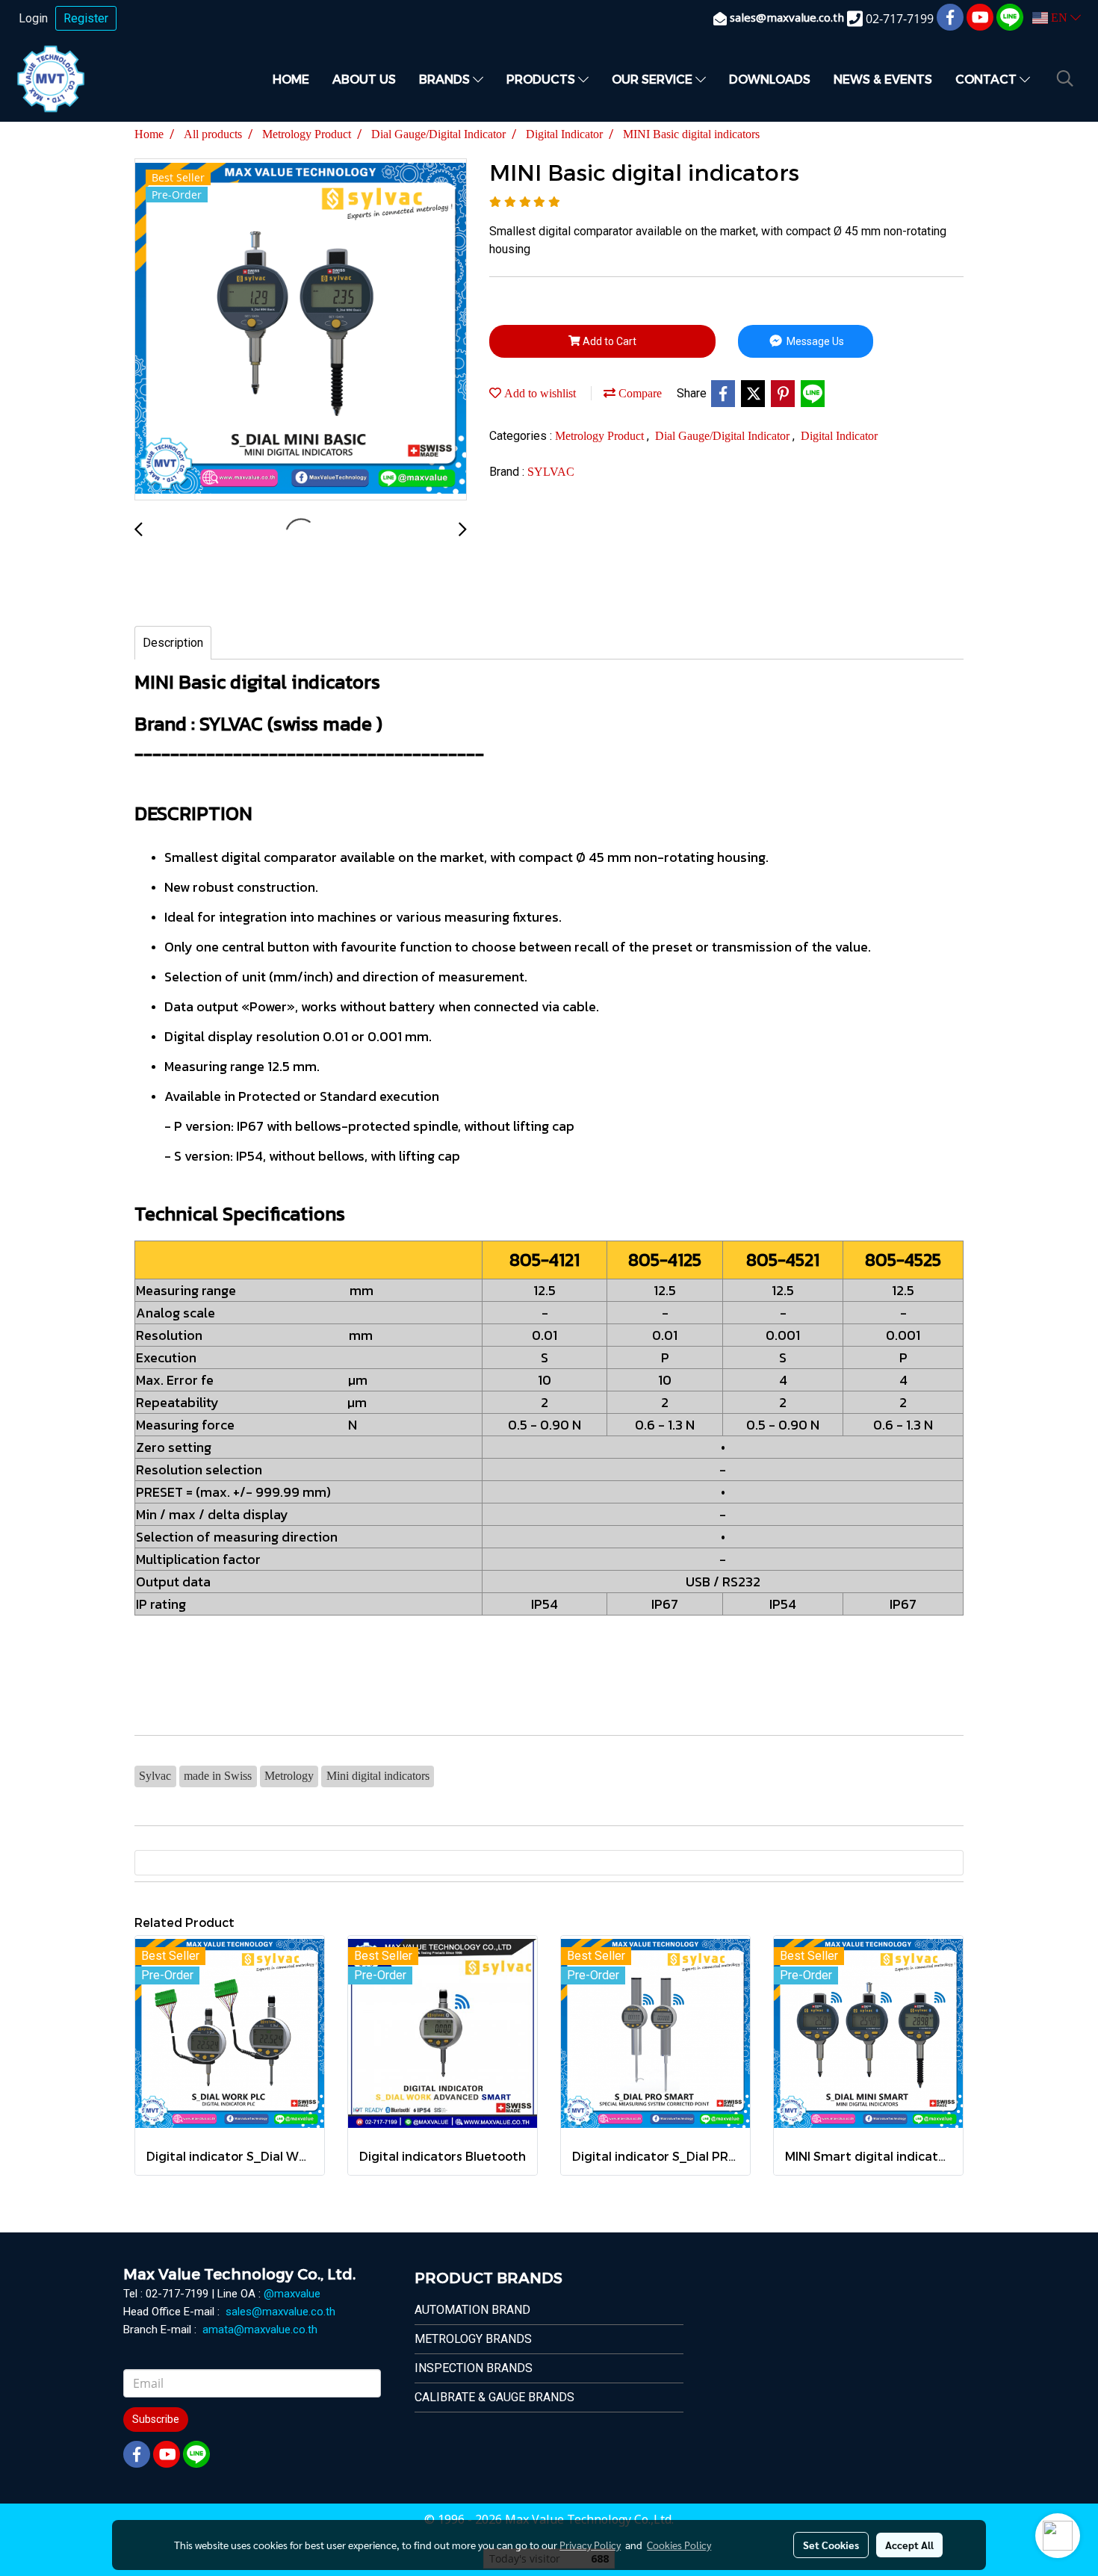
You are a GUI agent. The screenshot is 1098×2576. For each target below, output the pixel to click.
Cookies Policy (679, 2545)
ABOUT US (364, 79)
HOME (291, 79)
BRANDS (446, 79)
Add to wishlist (539, 393)
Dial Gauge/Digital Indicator (724, 436)
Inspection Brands (474, 2368)
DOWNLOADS (770, 79)
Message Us (814, 341)
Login (33, 18)
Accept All (909, 2545)
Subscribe (156, 2419)
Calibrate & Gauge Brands (494, 2397)
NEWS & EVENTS (883, 79)
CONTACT (987, 79)
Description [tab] (173, 643)
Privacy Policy (590, 2545)
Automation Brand (472, 2310)
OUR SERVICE (654, 79)
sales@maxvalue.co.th (280, 2312)
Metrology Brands (473, 2339)
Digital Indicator (839, 436)
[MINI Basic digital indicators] (301, 330)
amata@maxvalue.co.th (260, 2330)
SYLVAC (551, 472)
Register (86, 18)
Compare (639, 393)
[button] (1065, 78)
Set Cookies (831, 2545)
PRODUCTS (542, 79)
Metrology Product (601, 436)
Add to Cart (608, 341)
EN (1059, 18)
